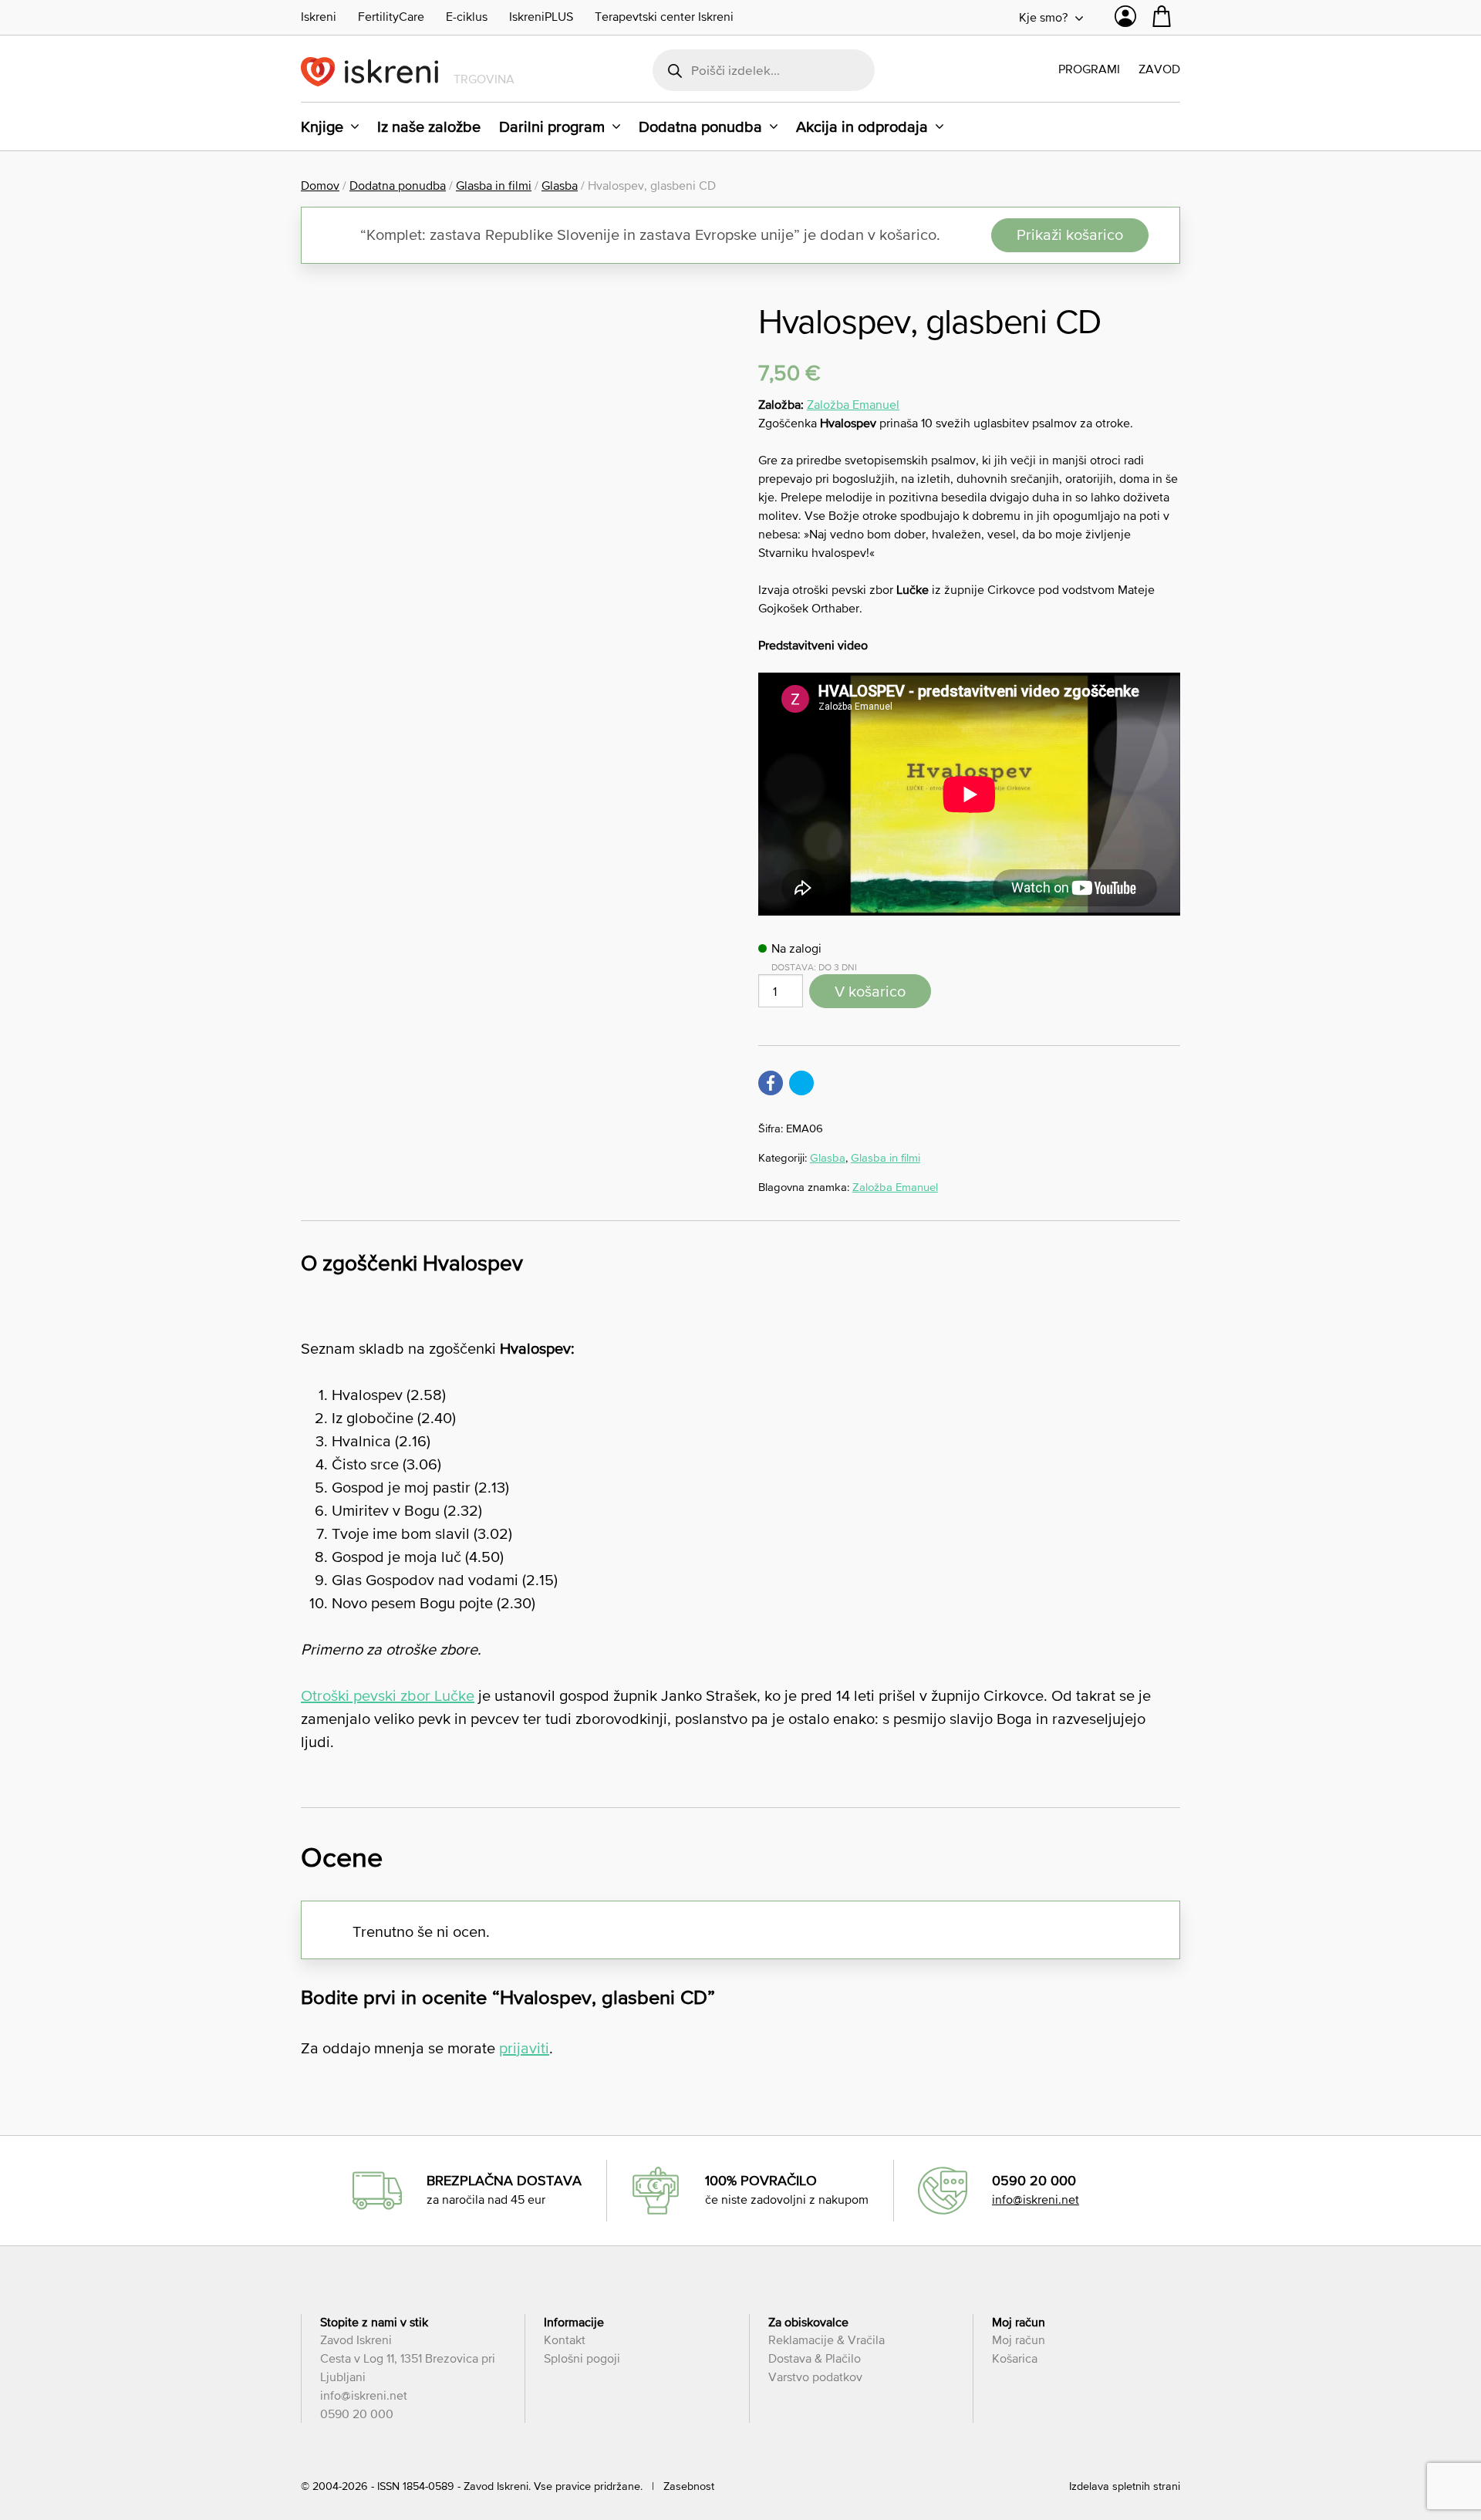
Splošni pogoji (582, 2358)
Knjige (322, 127)
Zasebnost (689, 2486)
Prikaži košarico (1070, 234)
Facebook (771, 1083)
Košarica (1015, 2358)
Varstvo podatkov (815, 2377)
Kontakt (565, 2340)
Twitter (801, 1083)
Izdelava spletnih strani (1125, 2486)
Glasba (560, 185)
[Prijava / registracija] (1125, 20)
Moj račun (1019, 2340)
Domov (320, 185)
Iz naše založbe (429, 127)
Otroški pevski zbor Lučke (388, 1695)
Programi (1089, 69)
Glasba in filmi (494, 185)
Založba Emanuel (853, 404)
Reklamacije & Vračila (827, 2340)
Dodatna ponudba (700, 127)
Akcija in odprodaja (862, 127)
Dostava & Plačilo (815, 2358)
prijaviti (524, 2048)
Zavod (1159, 69)
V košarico (870, 991)
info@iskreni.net (1036, 2199)
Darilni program (552, 127)
